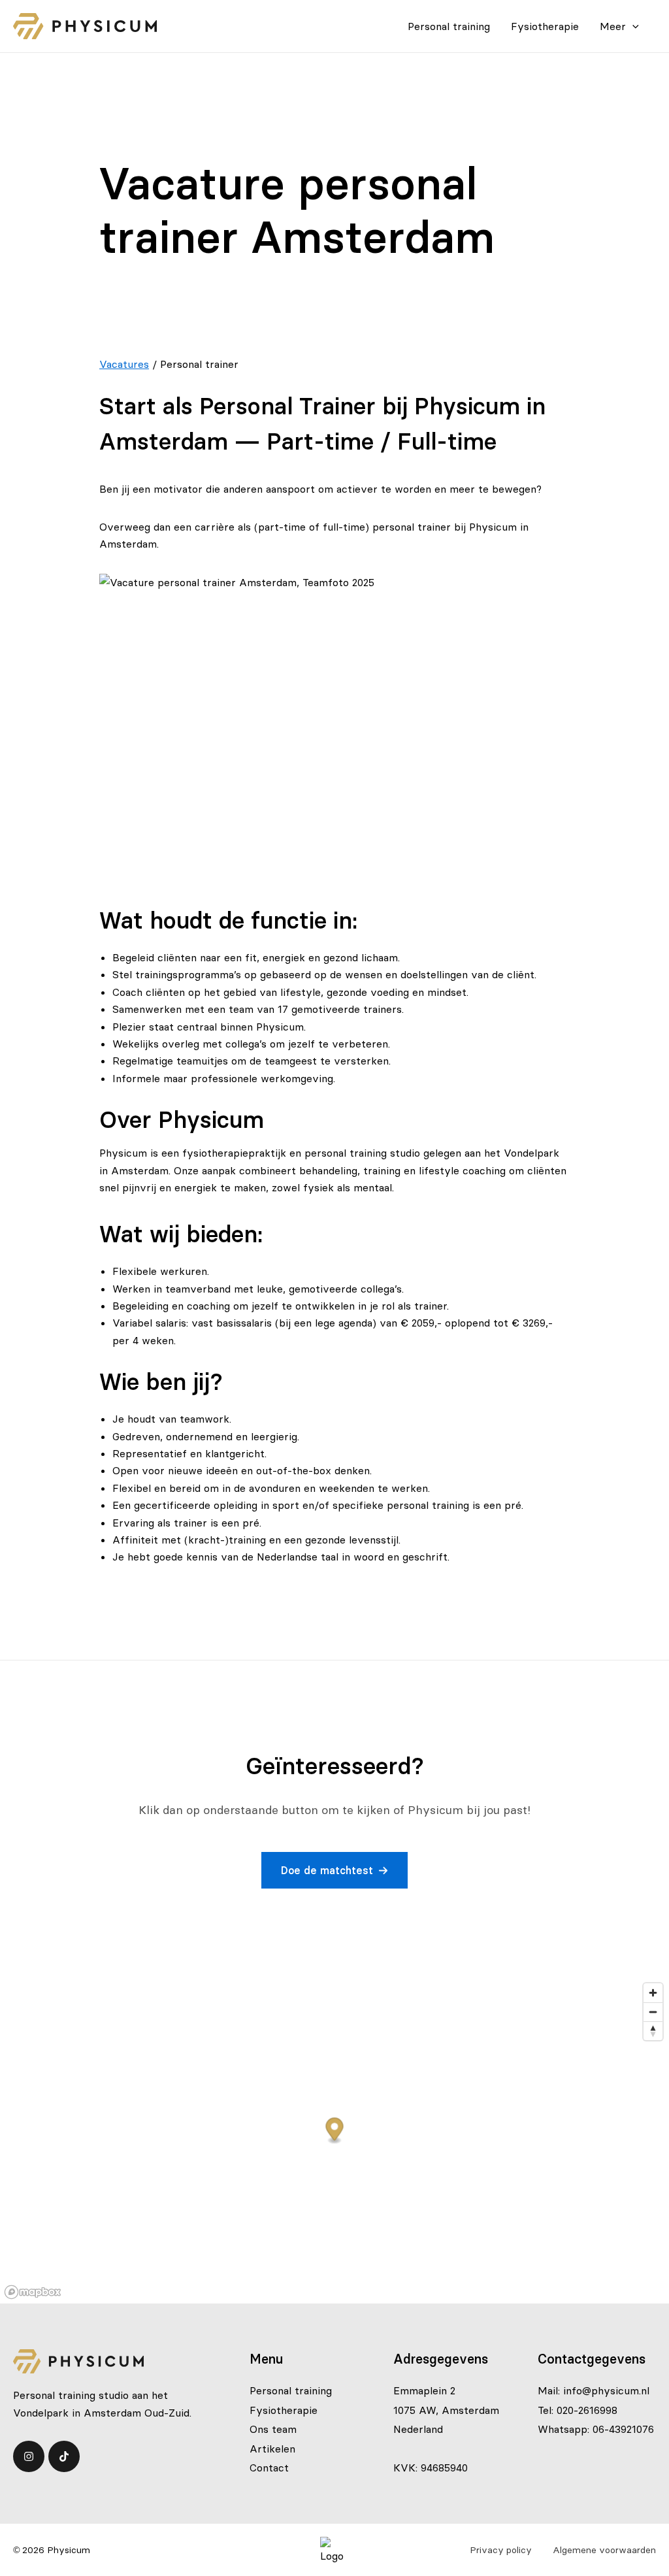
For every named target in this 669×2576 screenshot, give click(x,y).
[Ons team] (273, 2429)
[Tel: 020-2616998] (578, 2410)
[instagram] (29, 2456)
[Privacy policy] (501, 2550)
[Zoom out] (653, 2012)
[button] (334, 1870)
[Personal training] (291, 2390)
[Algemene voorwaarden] (604, 2550)
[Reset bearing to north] (653, 2031)
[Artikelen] (272, 2449)
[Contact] (269, 2468)
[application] (632, 26)
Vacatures (124, 364)
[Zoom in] (653, 1993)
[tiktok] (64, 2456)
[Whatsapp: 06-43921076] (596, 2429)
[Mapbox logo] (33, 2292)
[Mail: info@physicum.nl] (594, 2390)
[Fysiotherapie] (284, 2410)
